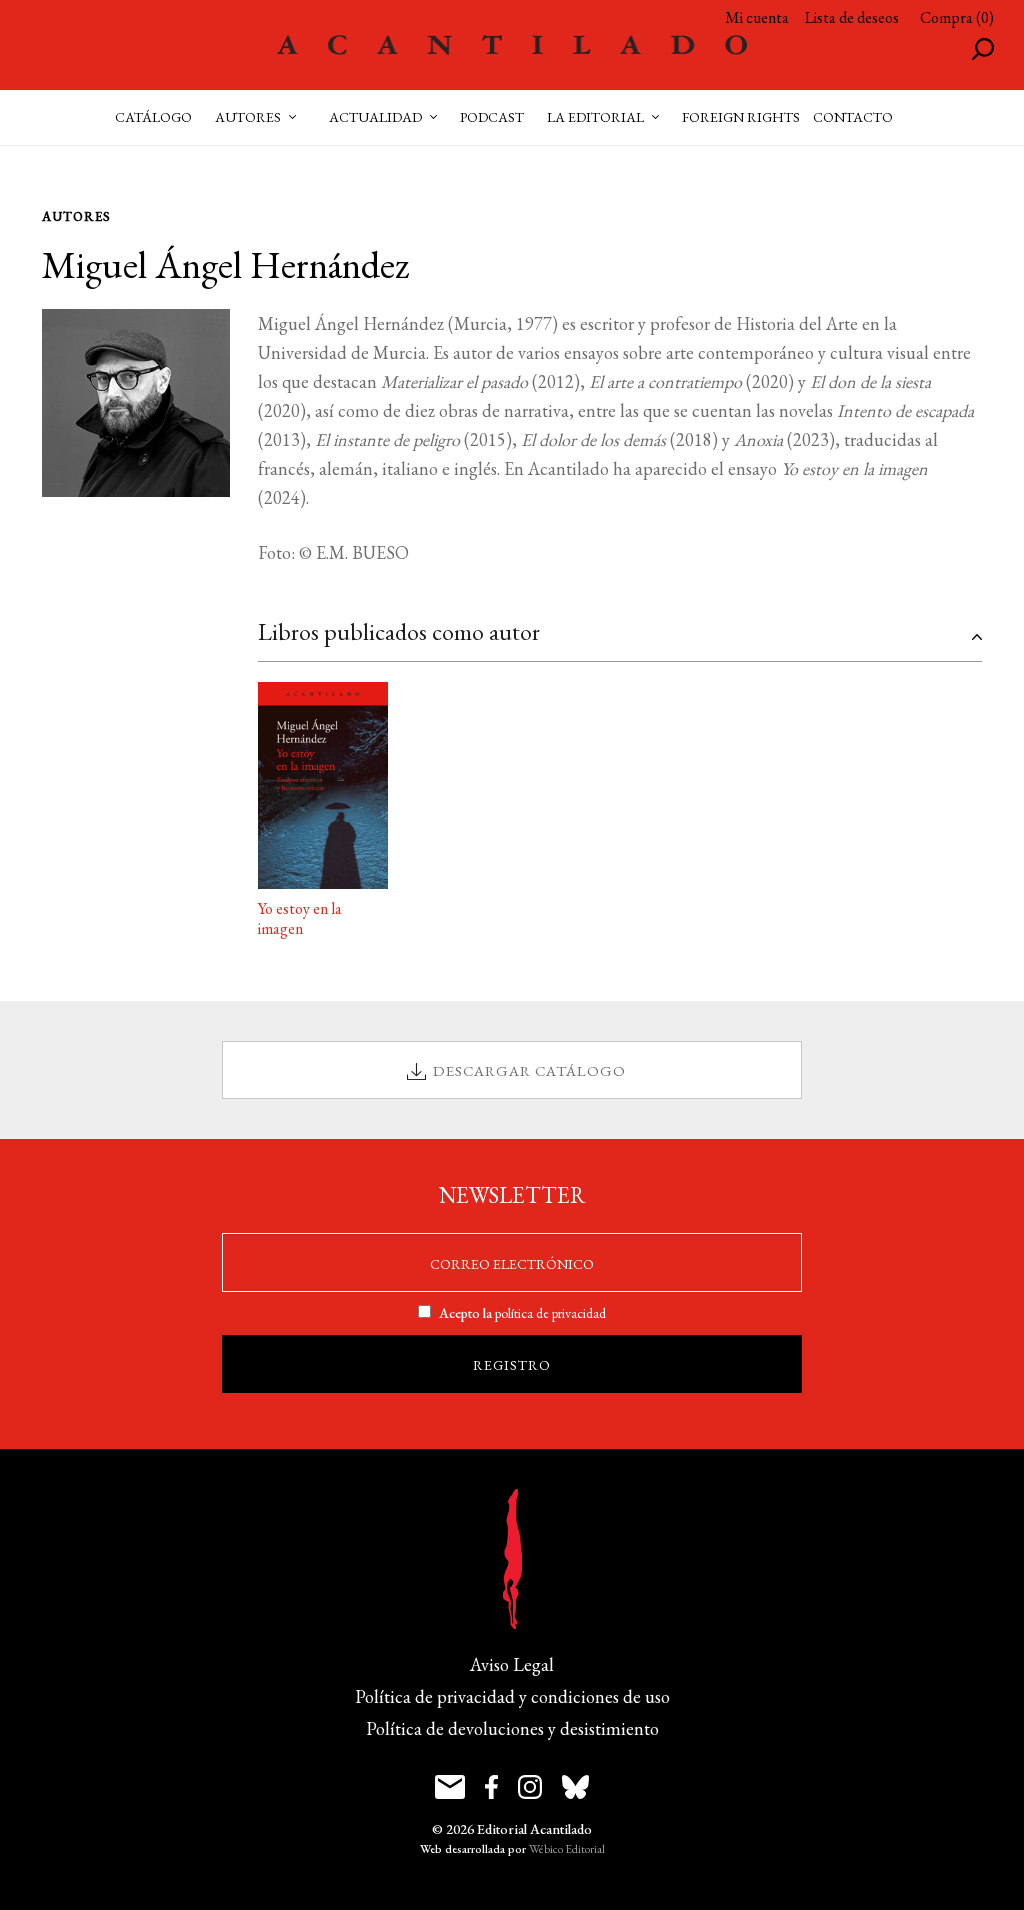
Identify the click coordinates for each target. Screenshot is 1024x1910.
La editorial (595, 117)
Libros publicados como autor (399, 631)
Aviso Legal (512, 1664)
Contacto (853, 117)
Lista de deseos (852, 17)
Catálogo (153, 117)
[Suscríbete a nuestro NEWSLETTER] (450, 1787)
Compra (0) (957, 17)
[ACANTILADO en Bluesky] (575, 1787)
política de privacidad (550, 1313)
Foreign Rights (741, 117)
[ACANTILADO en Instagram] (530, 1787)
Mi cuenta (757, 17)
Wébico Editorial (567, 1849)
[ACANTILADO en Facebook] (491, 1787)
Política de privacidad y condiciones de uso (512, 1696)
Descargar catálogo (529, 1070)
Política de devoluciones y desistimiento (512, 1728)
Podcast (492, 117)
